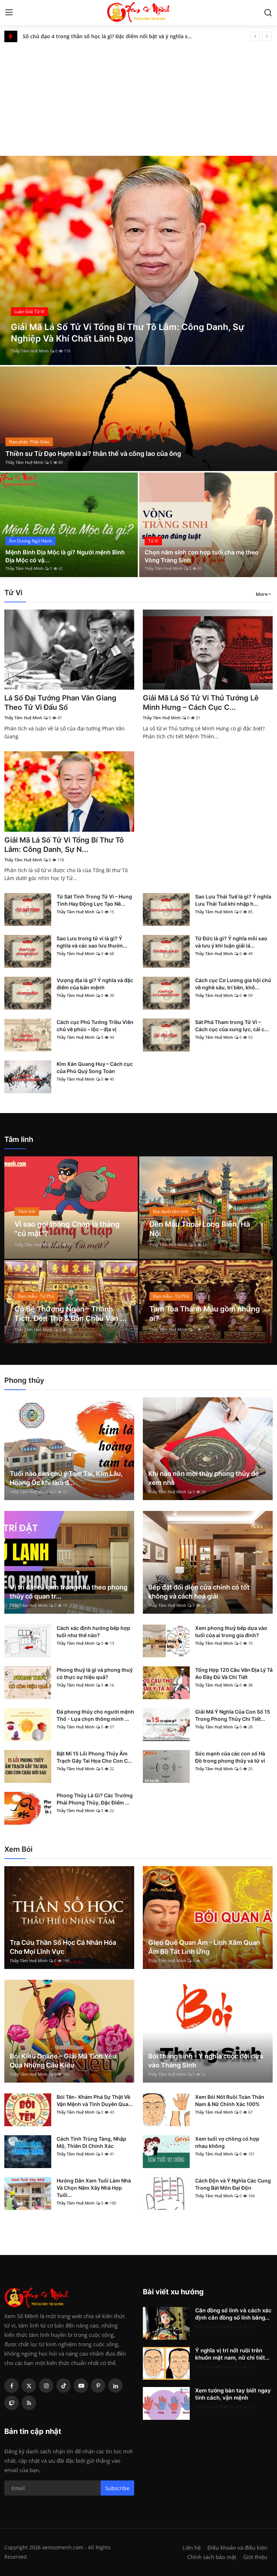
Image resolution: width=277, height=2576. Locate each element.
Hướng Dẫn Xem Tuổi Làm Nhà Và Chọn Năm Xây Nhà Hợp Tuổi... (94, 2188)
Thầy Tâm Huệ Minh (30, 351)
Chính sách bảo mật (212, 2557)
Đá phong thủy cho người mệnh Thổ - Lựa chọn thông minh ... (95, 1715)
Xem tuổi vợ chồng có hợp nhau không (227, 2142)
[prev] (255, 36)
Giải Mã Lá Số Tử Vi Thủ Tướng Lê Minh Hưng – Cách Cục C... (201, 703)
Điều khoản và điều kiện (237, 2548)
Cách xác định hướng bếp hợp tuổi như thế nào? (93, 1632)
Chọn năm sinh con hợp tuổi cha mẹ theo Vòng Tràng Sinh (201, 556)
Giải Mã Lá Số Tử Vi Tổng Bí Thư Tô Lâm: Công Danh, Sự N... (64, 845)
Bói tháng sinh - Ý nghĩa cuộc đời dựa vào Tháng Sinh (206, 2061)
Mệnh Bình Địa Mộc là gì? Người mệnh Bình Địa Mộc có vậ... (65, 556)
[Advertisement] (138, 96)
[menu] (9, 13)
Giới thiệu (255, 2557)
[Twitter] (29, 2386)
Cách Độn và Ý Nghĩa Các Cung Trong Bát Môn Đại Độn (233, 2184)
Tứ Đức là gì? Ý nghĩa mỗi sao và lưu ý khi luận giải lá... (231, 942)
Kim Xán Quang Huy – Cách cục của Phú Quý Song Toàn (95, 1067)
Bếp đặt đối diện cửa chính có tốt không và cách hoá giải (199, 1592)
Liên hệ (192, 2548)
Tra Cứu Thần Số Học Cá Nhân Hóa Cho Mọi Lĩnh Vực (63, 1947)
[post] (138, 260)
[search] (268, 13)
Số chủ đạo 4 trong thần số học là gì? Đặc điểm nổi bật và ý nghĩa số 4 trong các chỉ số (108, 36)
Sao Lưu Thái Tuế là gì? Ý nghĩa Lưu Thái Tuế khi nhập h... (233, 900)
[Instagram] (46, 2386)
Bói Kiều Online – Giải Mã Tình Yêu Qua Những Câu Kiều (63, 2061)
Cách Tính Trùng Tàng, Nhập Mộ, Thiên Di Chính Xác (91, 2142)
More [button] (262, 594)
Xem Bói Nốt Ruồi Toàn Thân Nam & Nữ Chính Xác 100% (230, 2100)
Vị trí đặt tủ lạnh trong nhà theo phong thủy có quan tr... (69, 1592)
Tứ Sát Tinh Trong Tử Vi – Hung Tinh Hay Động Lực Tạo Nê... (94, 900)
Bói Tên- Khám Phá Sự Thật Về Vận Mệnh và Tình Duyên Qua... (95, 2100)
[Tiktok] (63, 2386)
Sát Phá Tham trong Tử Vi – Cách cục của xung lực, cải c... (232, 1026)
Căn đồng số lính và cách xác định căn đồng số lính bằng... (233, 2314)
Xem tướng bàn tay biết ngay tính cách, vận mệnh (233, 2394)
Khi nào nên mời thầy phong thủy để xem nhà (204, 1478)
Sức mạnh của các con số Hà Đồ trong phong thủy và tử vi (230, 1757)
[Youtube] (81, 2386)
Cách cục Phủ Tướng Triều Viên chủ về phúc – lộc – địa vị (95, 1026)
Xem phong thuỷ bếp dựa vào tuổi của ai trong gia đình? (231, 1632)
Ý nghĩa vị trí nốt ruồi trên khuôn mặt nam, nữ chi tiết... (232, 2354)
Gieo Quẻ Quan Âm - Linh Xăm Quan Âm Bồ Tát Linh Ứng (204, 1947)
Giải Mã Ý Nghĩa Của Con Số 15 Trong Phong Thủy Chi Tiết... (233, 1715)
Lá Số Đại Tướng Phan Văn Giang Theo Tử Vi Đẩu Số (60, 703)
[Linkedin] (115, 2386)
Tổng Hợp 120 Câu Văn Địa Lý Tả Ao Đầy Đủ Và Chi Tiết (234, 1673)
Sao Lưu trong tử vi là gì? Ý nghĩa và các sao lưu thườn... (92, 942)
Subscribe (117, 2488)
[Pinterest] (98, 2386)
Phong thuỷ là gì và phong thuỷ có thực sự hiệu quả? (95, 1673)
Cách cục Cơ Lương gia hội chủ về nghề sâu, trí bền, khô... (233, 984)
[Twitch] (12, 2403)
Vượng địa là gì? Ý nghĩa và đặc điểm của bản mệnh (95, 984)
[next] (267, 36)
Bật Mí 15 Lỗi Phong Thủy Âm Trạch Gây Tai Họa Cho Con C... (94, 1757)
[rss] (29, 2403)
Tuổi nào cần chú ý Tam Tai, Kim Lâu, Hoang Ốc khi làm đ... (66, 1478)
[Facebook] (12, 2386)
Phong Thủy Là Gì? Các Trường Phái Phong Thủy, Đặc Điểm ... (95, 1799)
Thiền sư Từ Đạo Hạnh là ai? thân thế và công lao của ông (93, 454)
